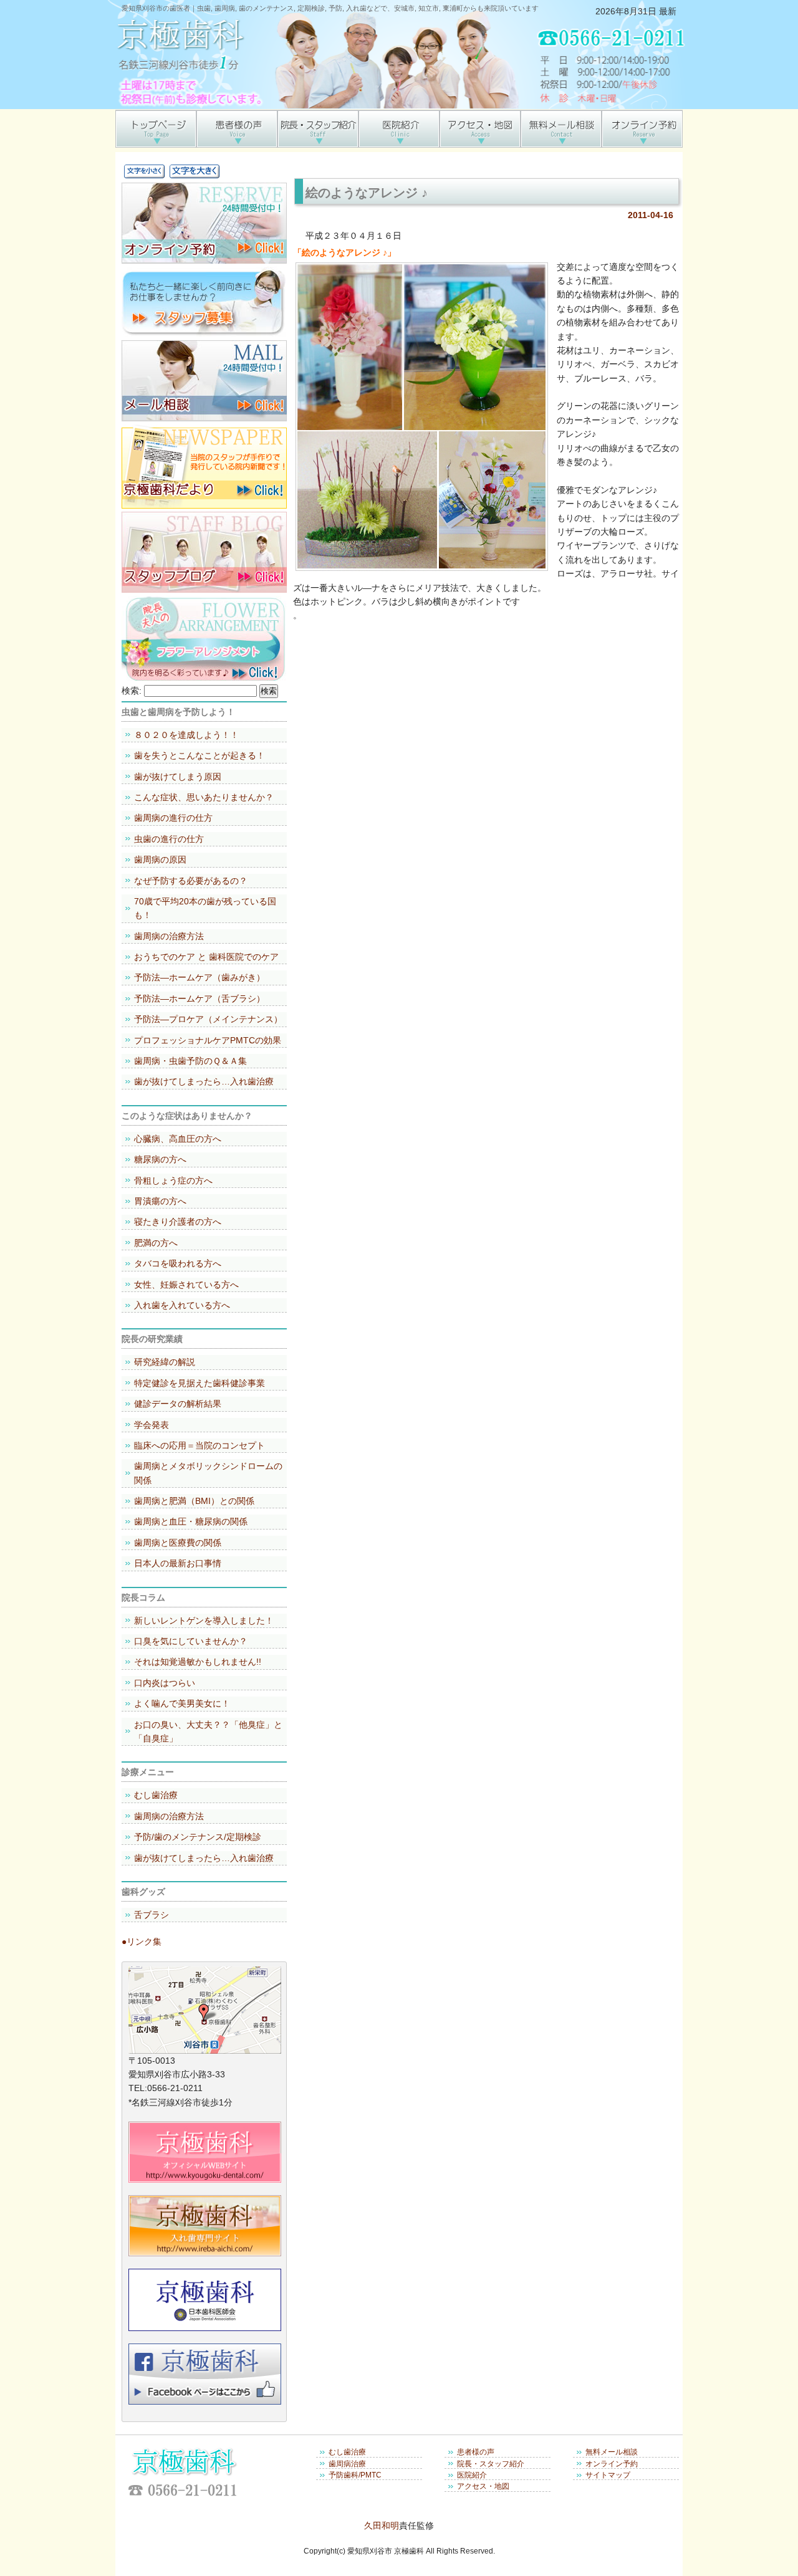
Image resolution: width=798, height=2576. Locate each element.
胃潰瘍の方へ (160, 1201)
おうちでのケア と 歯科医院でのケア (206, 957)
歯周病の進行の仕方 (173, 818)
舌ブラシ (151, 1915)
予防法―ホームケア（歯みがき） (199, 977)
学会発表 (151, 1425)
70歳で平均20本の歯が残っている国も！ (205, 908)
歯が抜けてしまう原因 (178, 777)
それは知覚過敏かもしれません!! (198, 1662)
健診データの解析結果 (178, 1404)
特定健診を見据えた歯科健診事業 (199, 1383)
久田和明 (382, 2526)
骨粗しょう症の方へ (173, 1180)
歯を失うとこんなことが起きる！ (199, 755)
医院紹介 (472, 2475)
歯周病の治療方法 (169, 936)
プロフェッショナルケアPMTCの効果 (208, 1040)
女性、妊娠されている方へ (186, 1285)
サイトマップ (608, 2475)
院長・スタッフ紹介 (491, 2464)
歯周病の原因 (160, 859)
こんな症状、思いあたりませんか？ (204, 797)
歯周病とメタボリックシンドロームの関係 (208, 1473)
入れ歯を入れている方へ (182, 1305)
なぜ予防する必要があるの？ (191, 881)
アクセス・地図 (483, 2486)
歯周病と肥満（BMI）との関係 (194, 1501)
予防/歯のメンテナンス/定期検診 (198, 1837)
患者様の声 (476, 2452)
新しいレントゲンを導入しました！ (204, 1621)
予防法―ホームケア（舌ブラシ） (199, 998)
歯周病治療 (347, 2464)
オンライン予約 (612, 2464)
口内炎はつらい (165, 1683)
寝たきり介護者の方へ (178, 1222)
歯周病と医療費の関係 (178, 1543)
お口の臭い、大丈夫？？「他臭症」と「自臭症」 (208, 1731)
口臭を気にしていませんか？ (191, 1641)
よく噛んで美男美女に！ (182, 1703)
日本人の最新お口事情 (178, 1563)
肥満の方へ (156, 1243)
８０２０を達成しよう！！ (186, 735)
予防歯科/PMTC (355, 2475)
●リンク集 (142, 1942)
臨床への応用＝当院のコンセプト (199, 1445)
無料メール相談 (612, 2452)
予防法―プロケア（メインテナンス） (208, 1019)
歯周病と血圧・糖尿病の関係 (191, 1521)
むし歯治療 (156, 1795)
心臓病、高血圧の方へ (178, 1139)
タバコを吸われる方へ (178, 1263)
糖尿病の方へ (160, 1159)
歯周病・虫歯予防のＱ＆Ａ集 (190, 1061)
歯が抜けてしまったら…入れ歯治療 (204, 1081)
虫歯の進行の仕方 (169, 839)
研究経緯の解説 (165, 1362)
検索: (132, 691)
